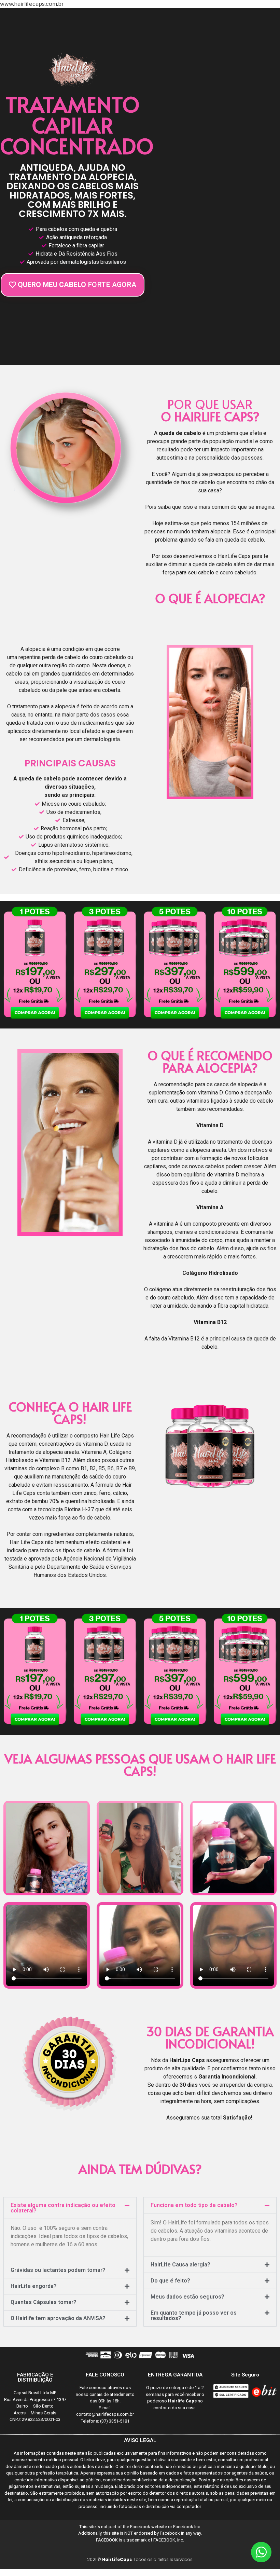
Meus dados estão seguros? (187, 2297)
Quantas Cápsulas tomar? (44, 2302)
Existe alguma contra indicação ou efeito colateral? (63, 2208)
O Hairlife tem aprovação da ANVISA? (58, 2318)
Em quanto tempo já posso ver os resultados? (194, 2315)
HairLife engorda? (34, 2286)
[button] (70, 2208)
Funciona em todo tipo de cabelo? (194, 2205)
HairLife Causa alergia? (180, 2265)
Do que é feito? (170, 2281)
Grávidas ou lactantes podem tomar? (58, 2270)
